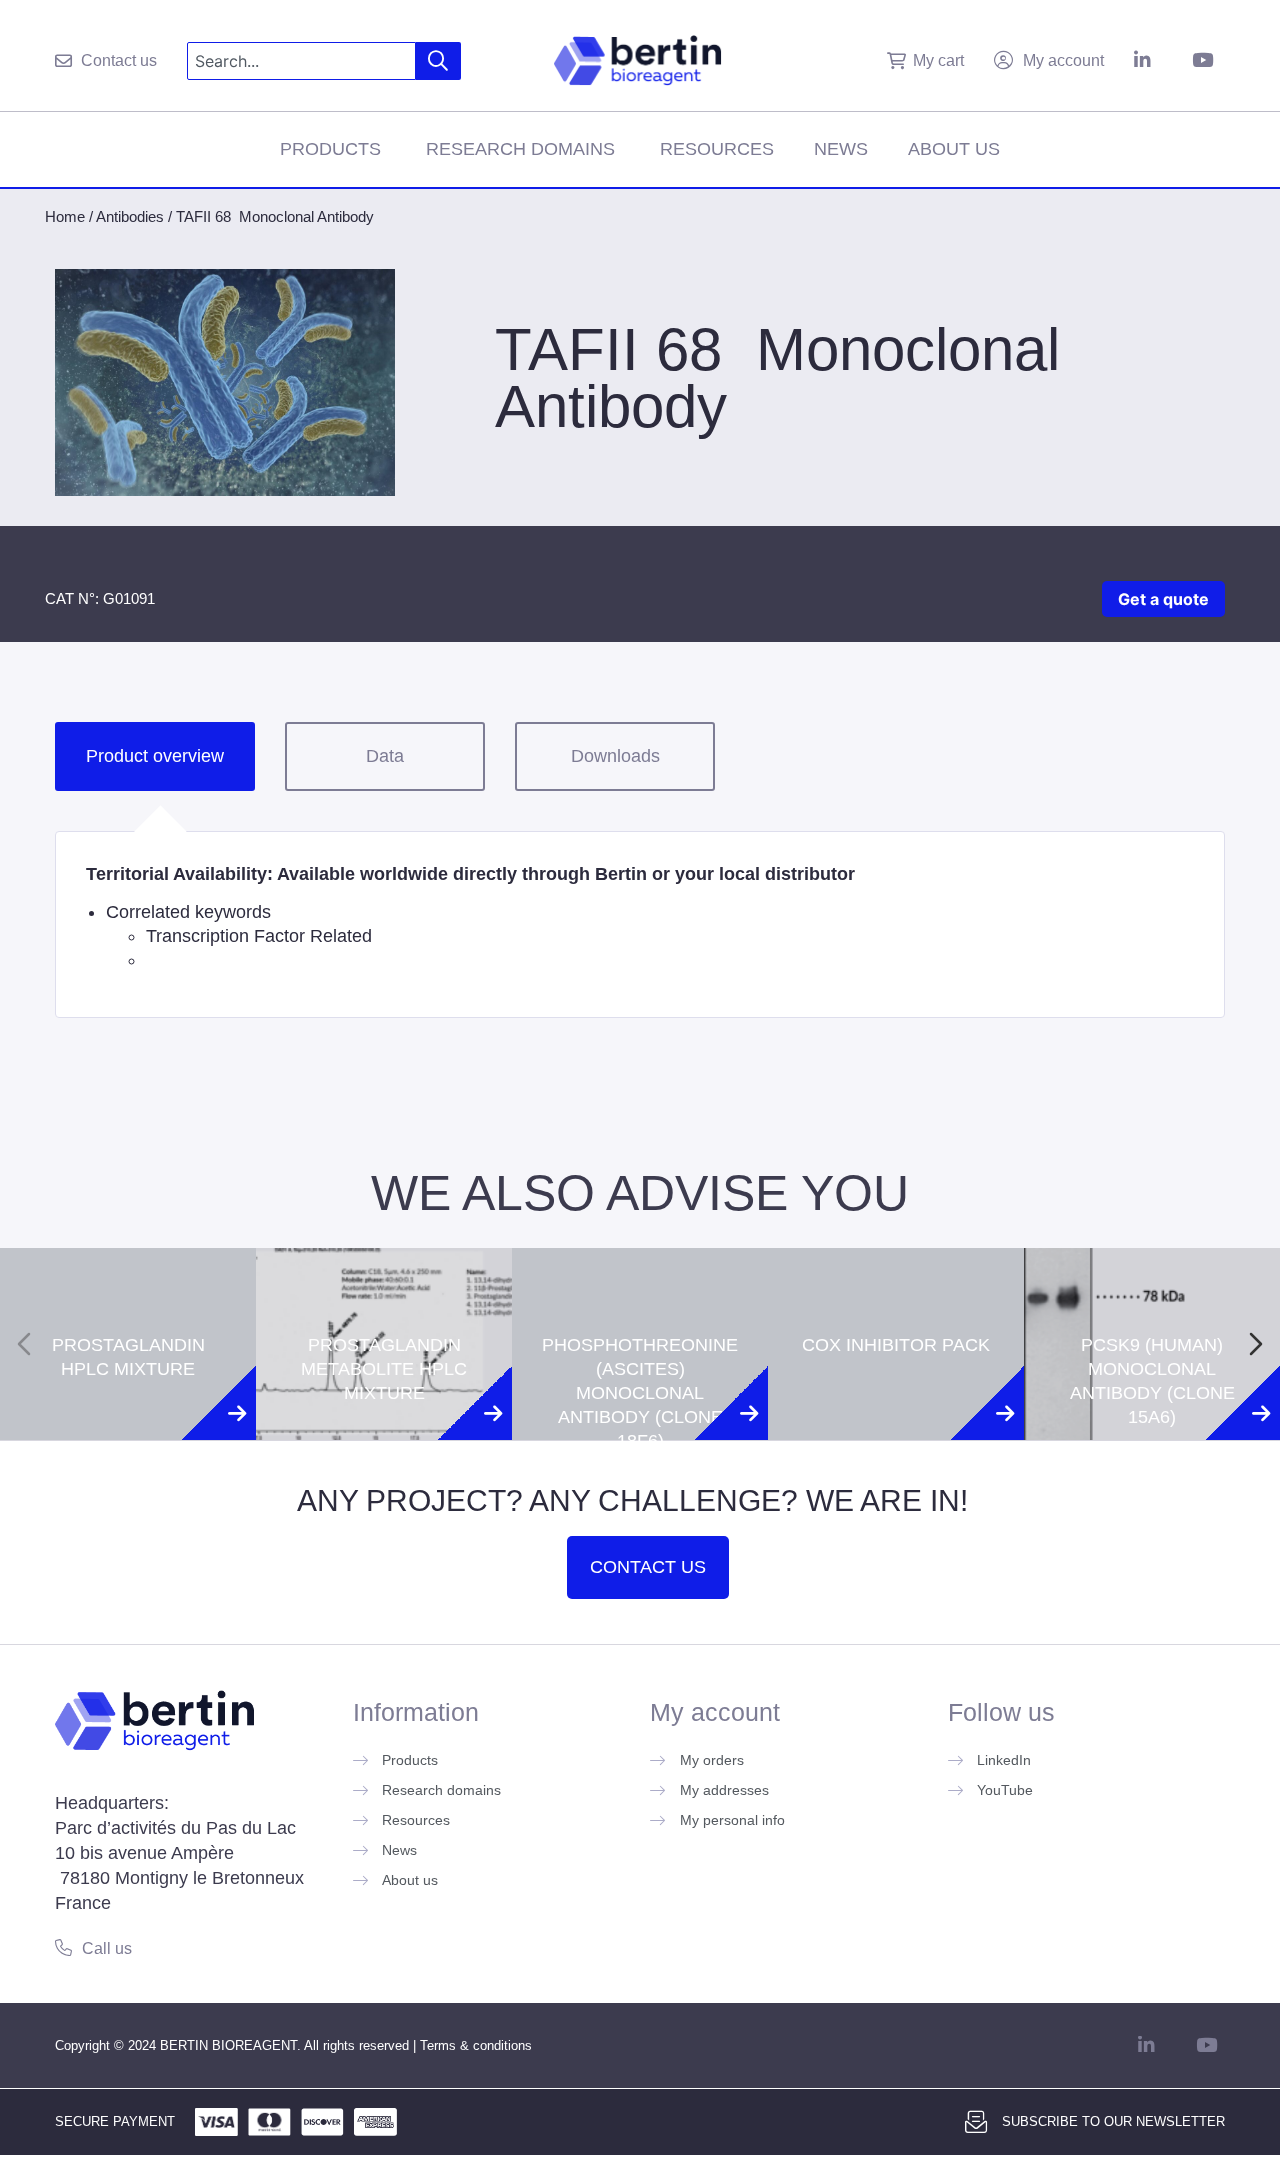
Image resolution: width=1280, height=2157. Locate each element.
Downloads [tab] (615, 756)
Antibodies (130, 216)
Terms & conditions (476, 2045)
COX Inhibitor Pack (896, 1260)
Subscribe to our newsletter (1113, 2121)
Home (65, 216)
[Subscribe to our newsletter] (976, 2122)
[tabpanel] (640, 924)
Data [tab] (385, 756)
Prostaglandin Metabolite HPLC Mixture (384, 1284)
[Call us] (63, 1947)
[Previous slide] (24, 1344)
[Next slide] (1256, 1344)
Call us (107, 1948)
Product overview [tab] (155, 756)
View (128, 1438)
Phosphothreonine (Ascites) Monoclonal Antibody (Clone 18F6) (640, 1308)
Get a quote (1163, 599)
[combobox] (301, 61)
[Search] (438, 61)
